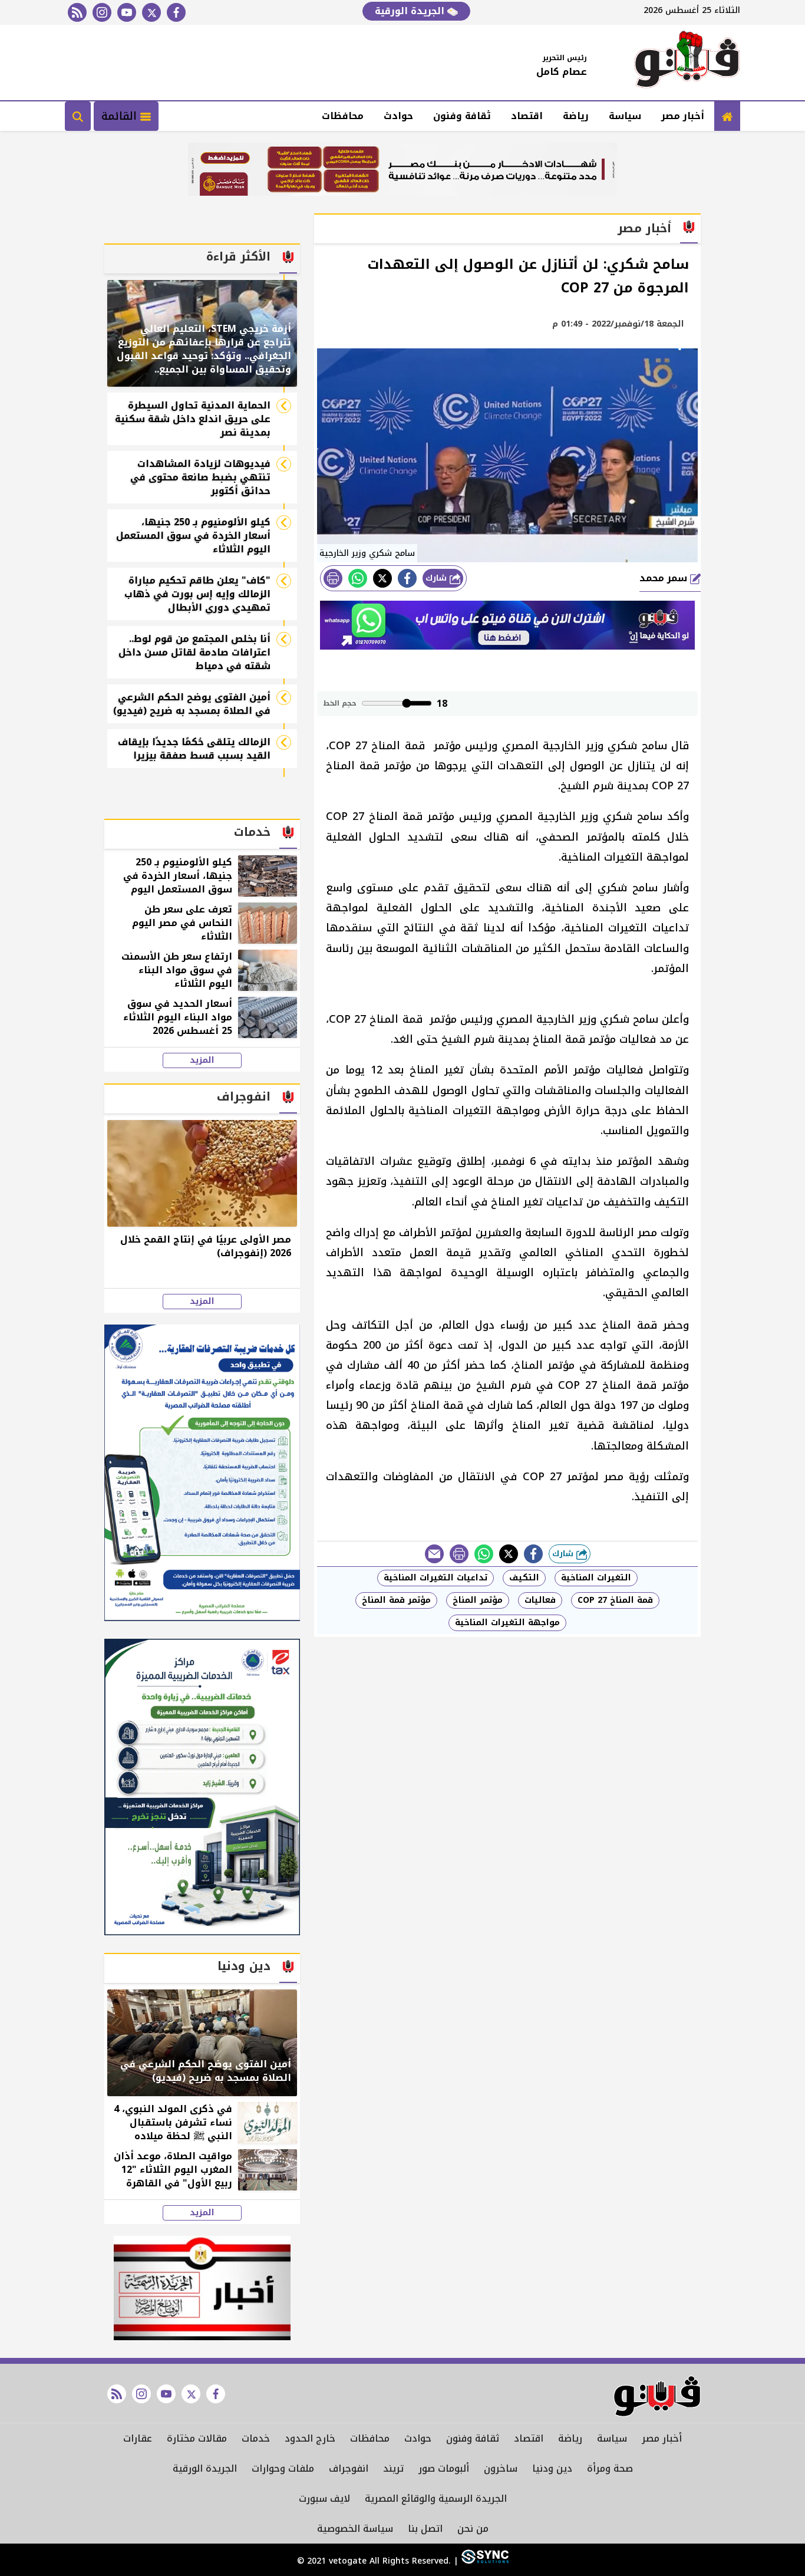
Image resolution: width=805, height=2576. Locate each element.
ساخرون (501, 2468)
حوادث (398, 116)
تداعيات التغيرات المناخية (436, 1578)
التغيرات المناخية (596, 1578)
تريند (393, 2468)
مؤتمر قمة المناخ (396, 1600)
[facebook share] (407, 578)
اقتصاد (527, 116)
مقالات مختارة (197, 2438)
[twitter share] (382, 578)
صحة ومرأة (610, 2468)
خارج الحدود (310, 2438)
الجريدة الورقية (411, 11)
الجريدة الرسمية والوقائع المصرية (436, 2498)
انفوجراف (349, 2468)
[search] (78, 116)
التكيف (524, 1578)
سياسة (625, 116)
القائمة (121, 116)
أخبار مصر (683, 116)
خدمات (256, 2438)
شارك (438, 578)
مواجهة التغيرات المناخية (507, 1623)
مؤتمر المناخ (478, 1600)
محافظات (343, 116)
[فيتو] (687, 62)
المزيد (202, 1060)
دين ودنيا (552, 2468)
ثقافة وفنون (462, 116)
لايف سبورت (324, 2498)
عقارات (138, 2438)
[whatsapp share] (358, 578)
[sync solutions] (484, 2561)
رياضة (576, 116)
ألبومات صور (444, 2468)
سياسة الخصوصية (355, 2529)
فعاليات (540, 1600)
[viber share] (434, 1554)
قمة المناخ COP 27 (615, 1600)
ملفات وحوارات (283, 2468)
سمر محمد (665, 578)
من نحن (473, 2529)
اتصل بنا (425, 2529)
